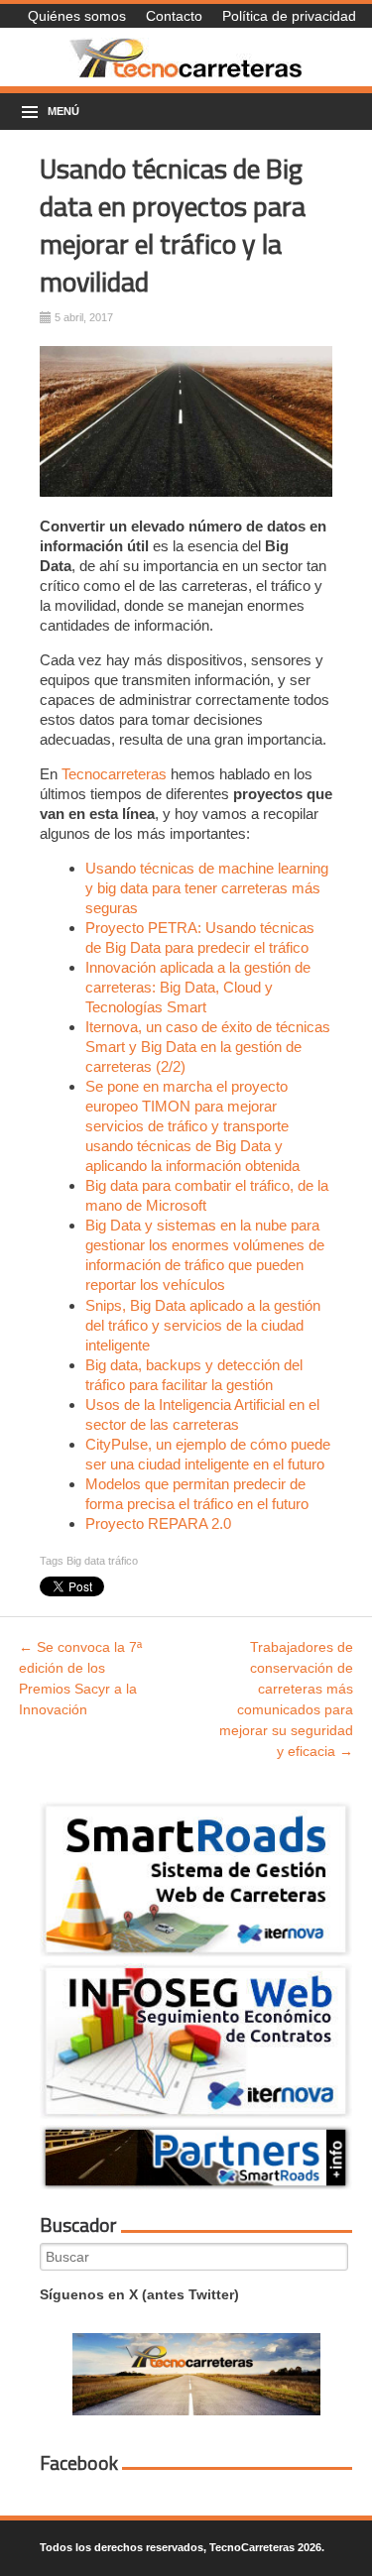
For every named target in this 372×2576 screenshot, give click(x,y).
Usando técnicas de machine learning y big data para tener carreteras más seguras (207, 888)
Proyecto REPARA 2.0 (158, 1523)
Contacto (174, 16)
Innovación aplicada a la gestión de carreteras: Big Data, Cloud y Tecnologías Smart (198, 987)
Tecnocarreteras (114, 774)
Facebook (79, 2463)
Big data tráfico (102, 1561)
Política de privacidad (289, 16)
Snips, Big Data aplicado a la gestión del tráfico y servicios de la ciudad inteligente (203, 1325)
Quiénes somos (77, 16)
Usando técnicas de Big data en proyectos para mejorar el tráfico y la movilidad (173, 225)
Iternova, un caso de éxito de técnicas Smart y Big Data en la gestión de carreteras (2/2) (208, 1047)
